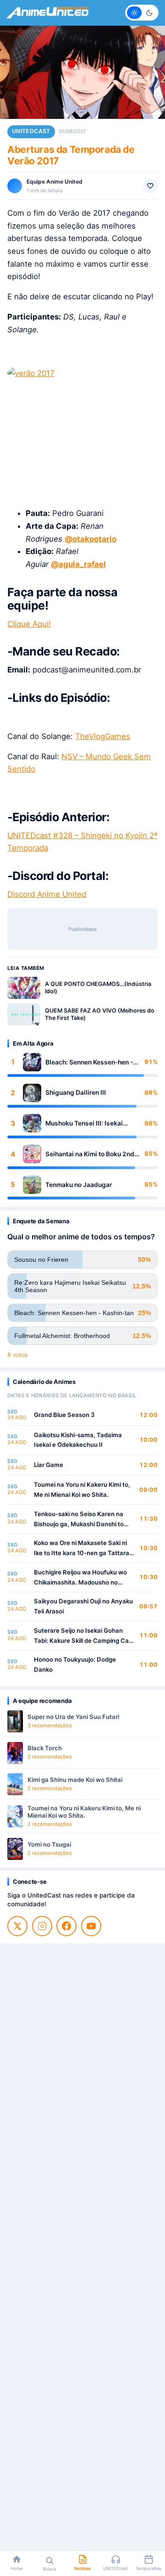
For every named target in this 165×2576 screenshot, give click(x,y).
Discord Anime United (47, 894)
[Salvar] (150, 186)
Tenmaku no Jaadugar (79, 1185)
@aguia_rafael (78, 564)
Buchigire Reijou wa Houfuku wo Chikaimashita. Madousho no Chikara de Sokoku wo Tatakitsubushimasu (80, 1578)
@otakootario (91, 539)
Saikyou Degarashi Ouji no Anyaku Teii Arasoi (83, 1606)
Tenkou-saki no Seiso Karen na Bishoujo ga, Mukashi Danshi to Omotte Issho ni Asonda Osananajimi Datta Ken (79, 1520)
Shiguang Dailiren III (76, 1092)
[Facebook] (66, 1926)
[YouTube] (91, 1926)
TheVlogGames (103, 736)
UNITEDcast (31, 131)
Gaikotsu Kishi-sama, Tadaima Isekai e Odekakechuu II (78, 1440)
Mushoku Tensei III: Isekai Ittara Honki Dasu (84, 1123)
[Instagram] (42, 1926)
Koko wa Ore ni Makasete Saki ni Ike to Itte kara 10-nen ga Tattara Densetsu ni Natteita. (82, 1548)
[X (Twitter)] (17, 1926)
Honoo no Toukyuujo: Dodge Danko (75, 1664)
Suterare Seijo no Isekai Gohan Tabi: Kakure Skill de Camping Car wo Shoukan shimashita (82, 1636)
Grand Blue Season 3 (64, 1415)
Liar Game (49, 1465)
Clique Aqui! (29, 624)
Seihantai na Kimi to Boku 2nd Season (90, 1154)
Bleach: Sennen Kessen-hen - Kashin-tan (89, 1062)
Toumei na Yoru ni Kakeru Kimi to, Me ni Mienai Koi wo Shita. (82, 1490)
